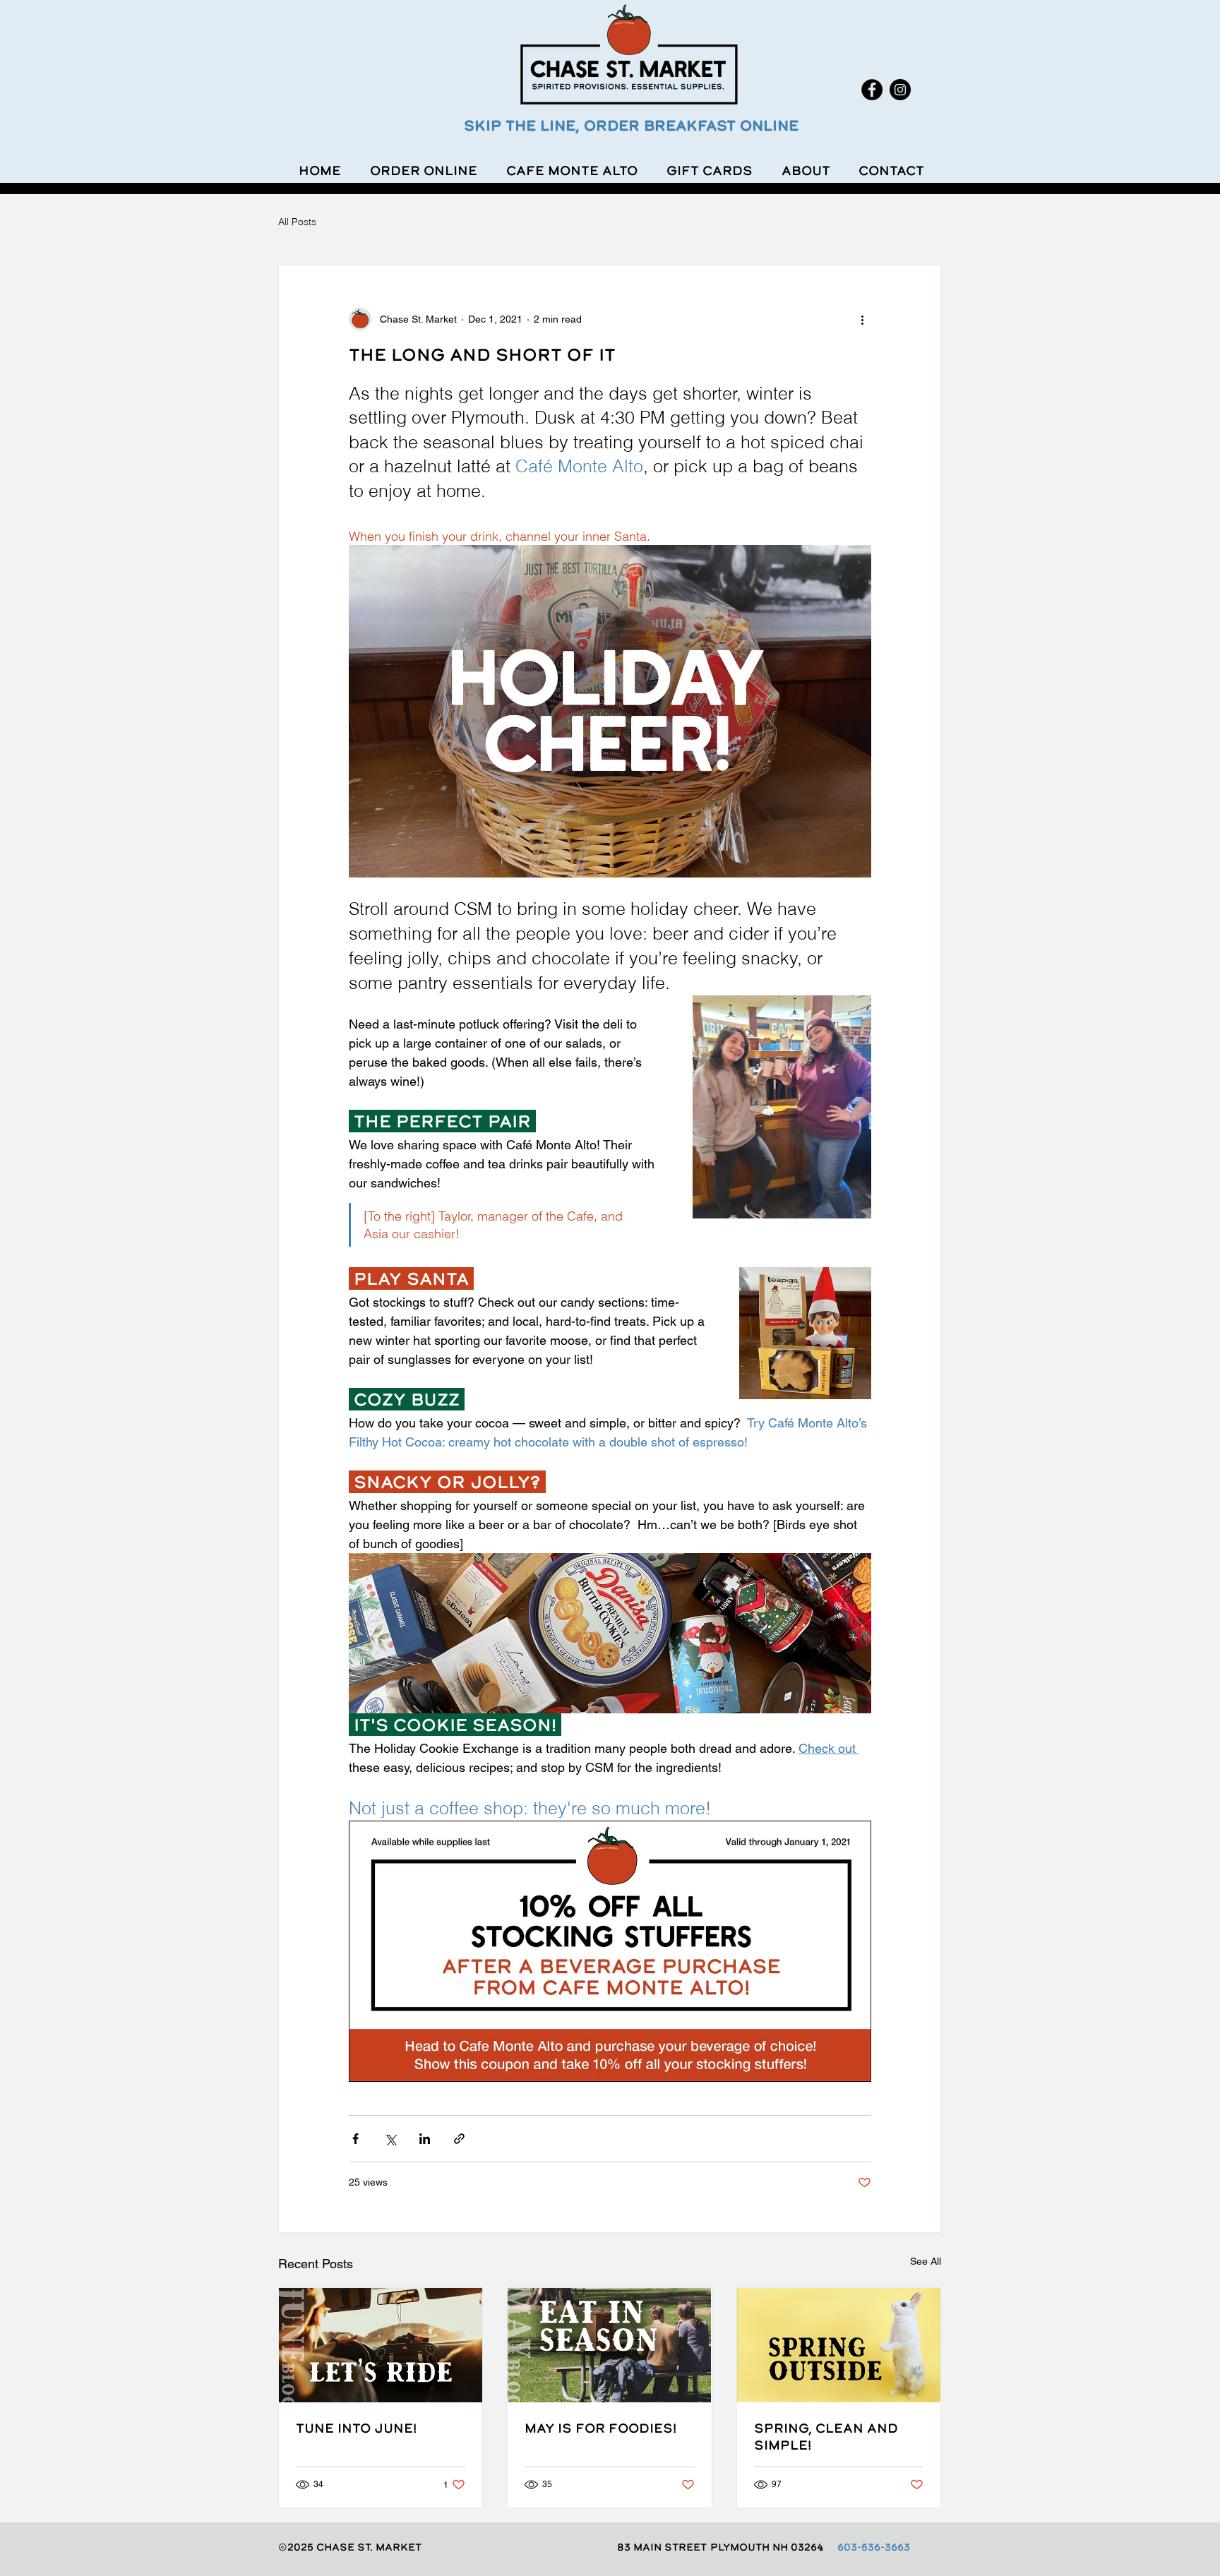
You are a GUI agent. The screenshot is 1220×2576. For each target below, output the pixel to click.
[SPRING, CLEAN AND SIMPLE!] (839, 2345)
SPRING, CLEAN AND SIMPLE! (826, 2436)
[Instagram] (900, 90)
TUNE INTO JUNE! (356, 2428)
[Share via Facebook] (355, 2139)
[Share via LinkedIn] (425, 2139)
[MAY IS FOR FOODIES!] (609, 2345)
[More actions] (863, 319)
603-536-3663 (874, 2547)
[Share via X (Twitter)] (390, 2139)
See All (926, 2261)
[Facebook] (872, 90)
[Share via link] (459, 2139)
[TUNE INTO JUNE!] (381, 2345)
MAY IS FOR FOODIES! (600, 2428)
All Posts (297, 222)
